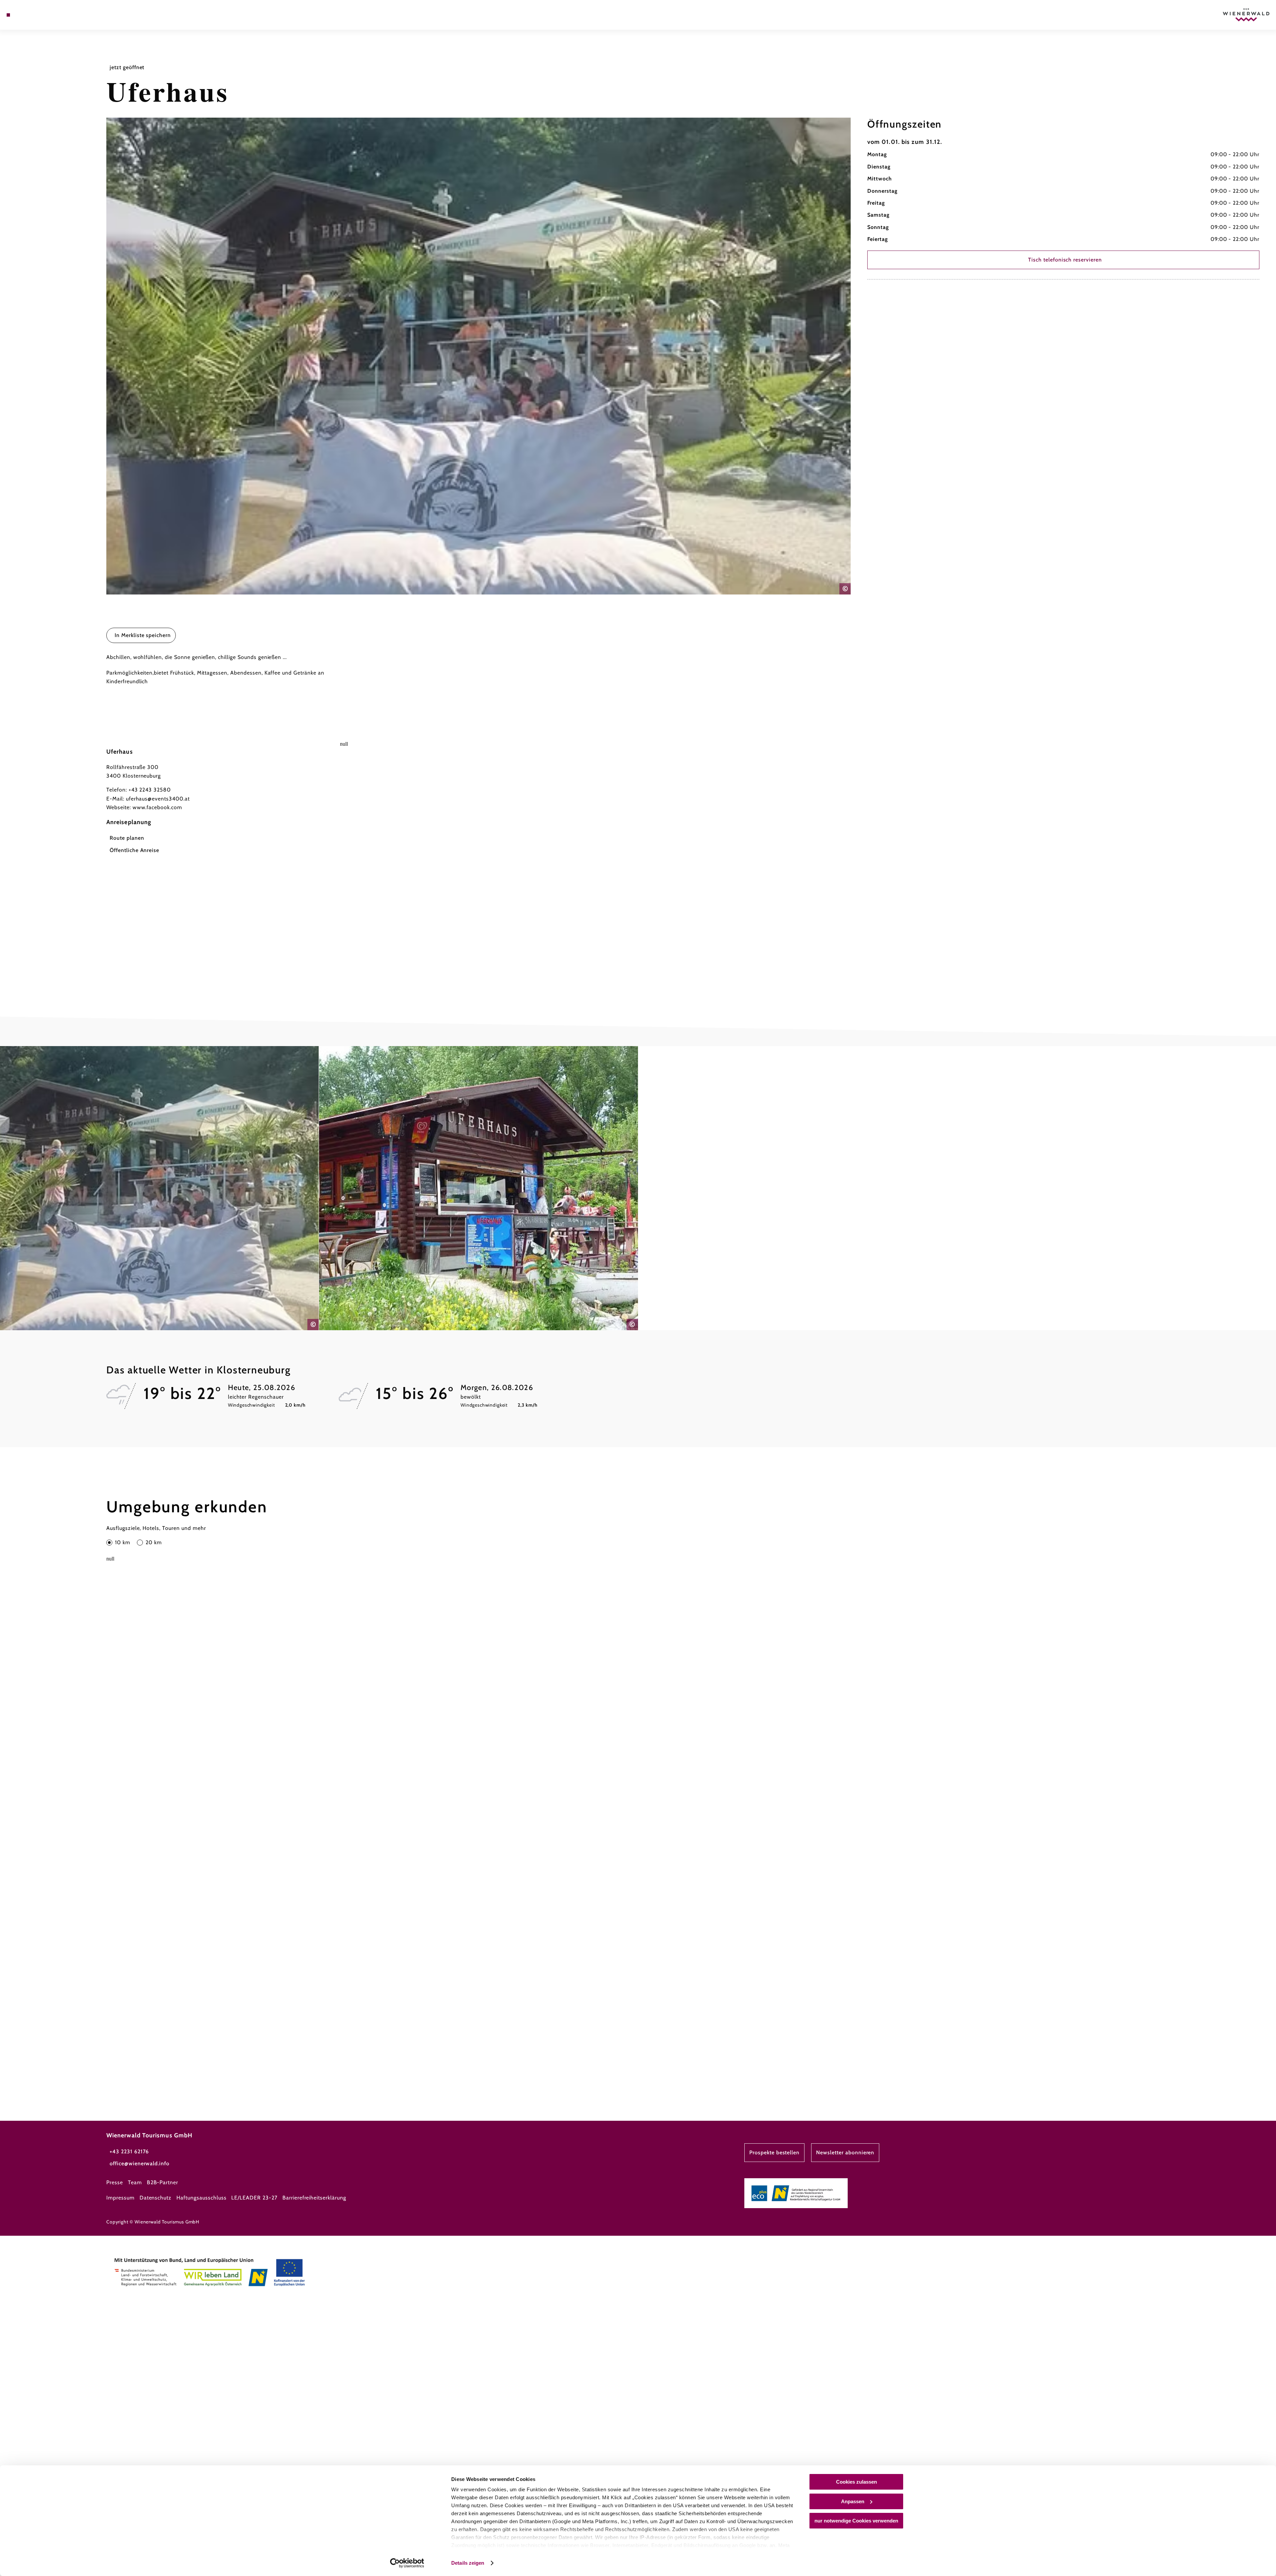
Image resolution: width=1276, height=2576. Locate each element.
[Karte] (27, 15)
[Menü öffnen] (8, 15)
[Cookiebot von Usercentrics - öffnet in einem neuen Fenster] (407, 2563)
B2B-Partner (163, 2182)
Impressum (120, 2198)
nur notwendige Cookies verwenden (856, 2521)
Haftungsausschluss (201, 2198)
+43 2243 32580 (150, 790)
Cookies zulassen (856, 2482)
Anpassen (853, 2501)
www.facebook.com (157, 807)
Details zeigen (468, 2563)
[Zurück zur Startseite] (1246, 15)
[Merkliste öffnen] (37, 15)
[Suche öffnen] (47, 15)
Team (135, 2182)
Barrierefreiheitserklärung (314, 2198)
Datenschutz (156, 2198)
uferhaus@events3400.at (158, 799)
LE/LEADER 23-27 (254, 2198)
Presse (115, 2182)
